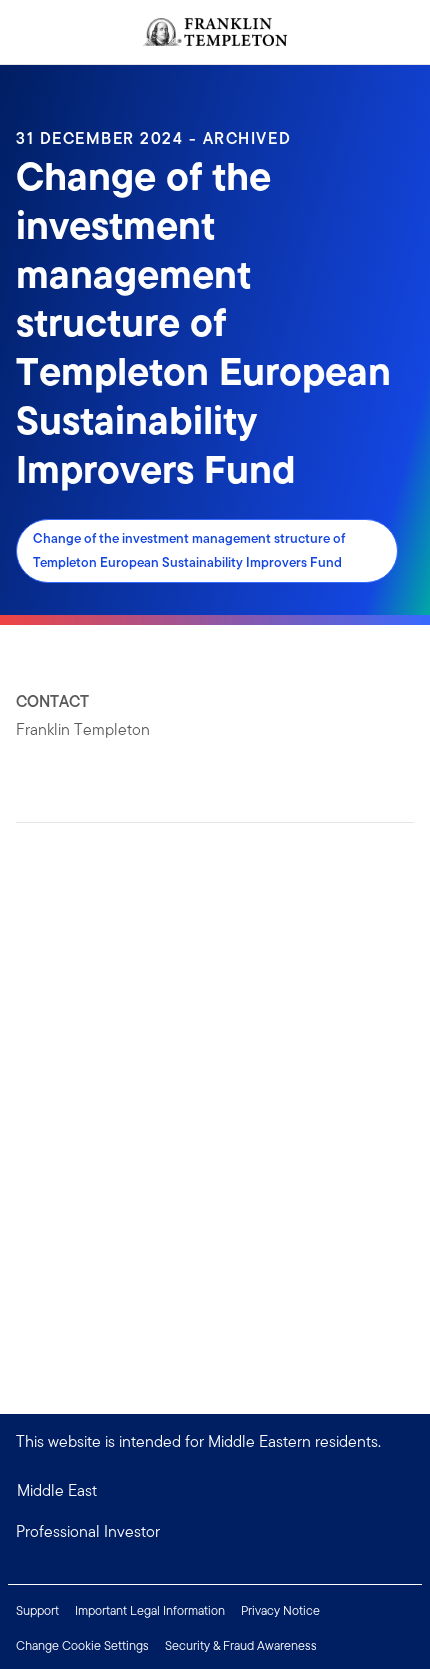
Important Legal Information (150, 1610)
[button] (215, 1532)
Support (37, 1610)
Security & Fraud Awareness (241, 1645)
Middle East (57, 1490)
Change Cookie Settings (82, 1645)
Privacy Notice (280, 1610)
